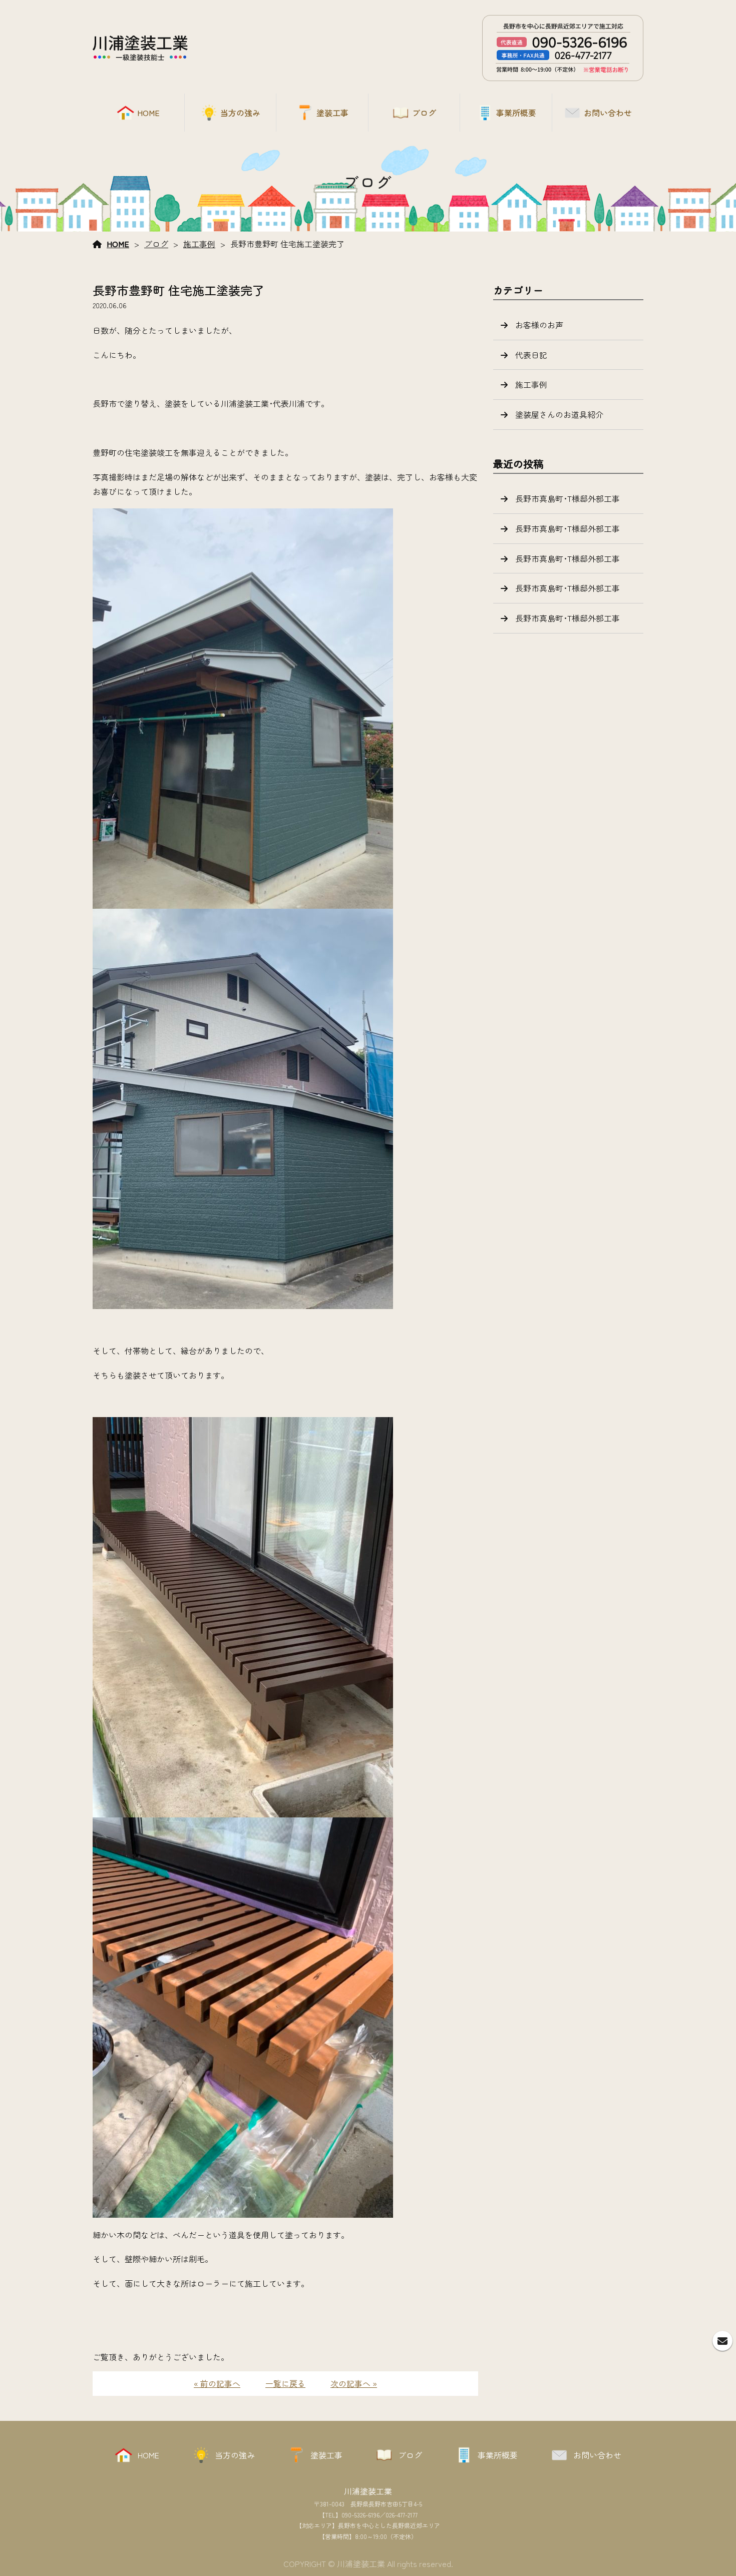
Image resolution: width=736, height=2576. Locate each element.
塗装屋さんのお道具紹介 (559, 414)
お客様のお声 (539, 325)
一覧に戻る (285, 2383)
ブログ (156, 244)
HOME (118, 244)
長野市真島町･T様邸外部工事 (568, 498)
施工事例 (199, 244)
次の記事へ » (354, 2383)
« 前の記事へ (217, 2383)
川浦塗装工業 (368, 2491)
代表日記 (531, 355)
